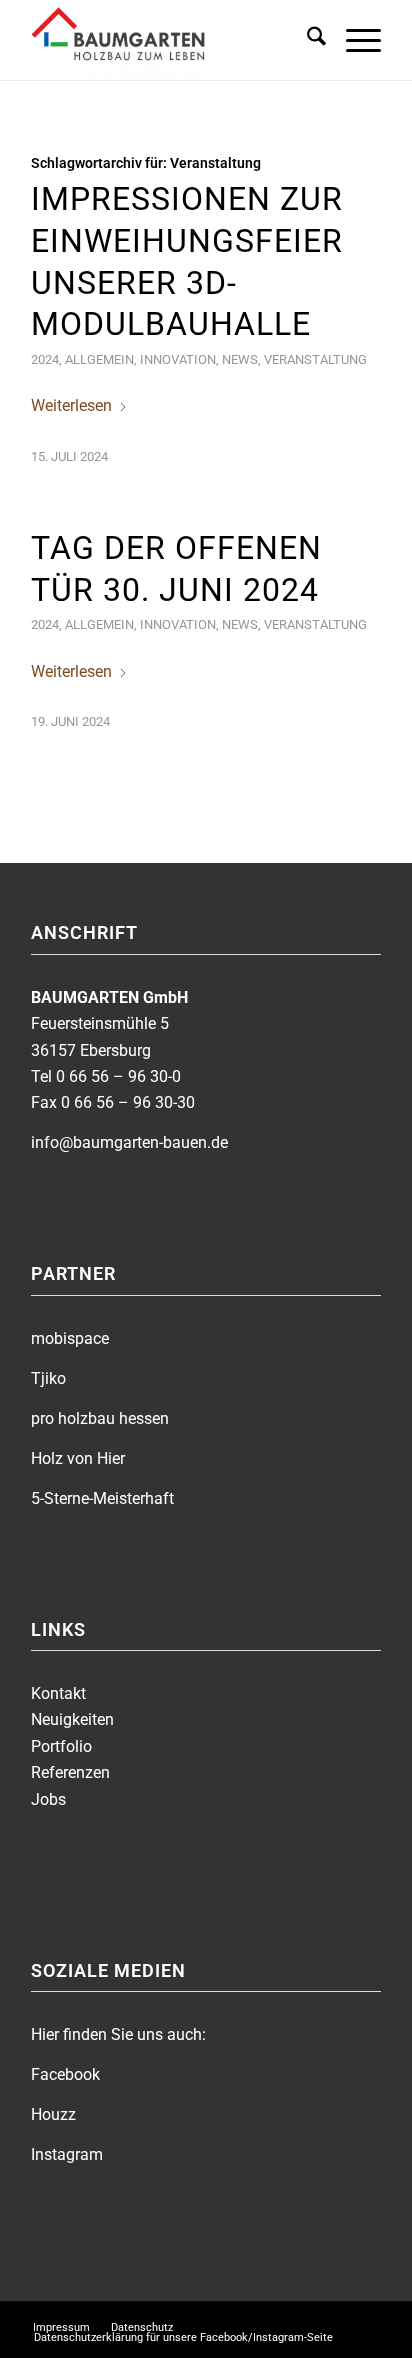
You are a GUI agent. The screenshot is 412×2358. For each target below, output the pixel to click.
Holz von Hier (78, 1458)
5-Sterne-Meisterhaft (102, 1498)
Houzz (53, 2114)
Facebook (65, 2074)
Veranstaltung (315, 359)
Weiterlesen (71, 405)
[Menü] (353, 40)
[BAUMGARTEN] (171, 40)
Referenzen (70, 1772)
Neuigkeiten (72, 1719)
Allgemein (99, 359)
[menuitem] (306, 40)
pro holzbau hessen (100, 1418)
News (240, 359)
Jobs (48, 1799)
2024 (45, 359)
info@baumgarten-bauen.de (129, 1142)
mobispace (70, 1338)
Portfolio (61, 1746)
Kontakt (58, 1693)
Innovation (178, 359)
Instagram (67, 2154)
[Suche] (306, 40)
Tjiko (48, 1378)
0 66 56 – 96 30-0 (118, 1076)
